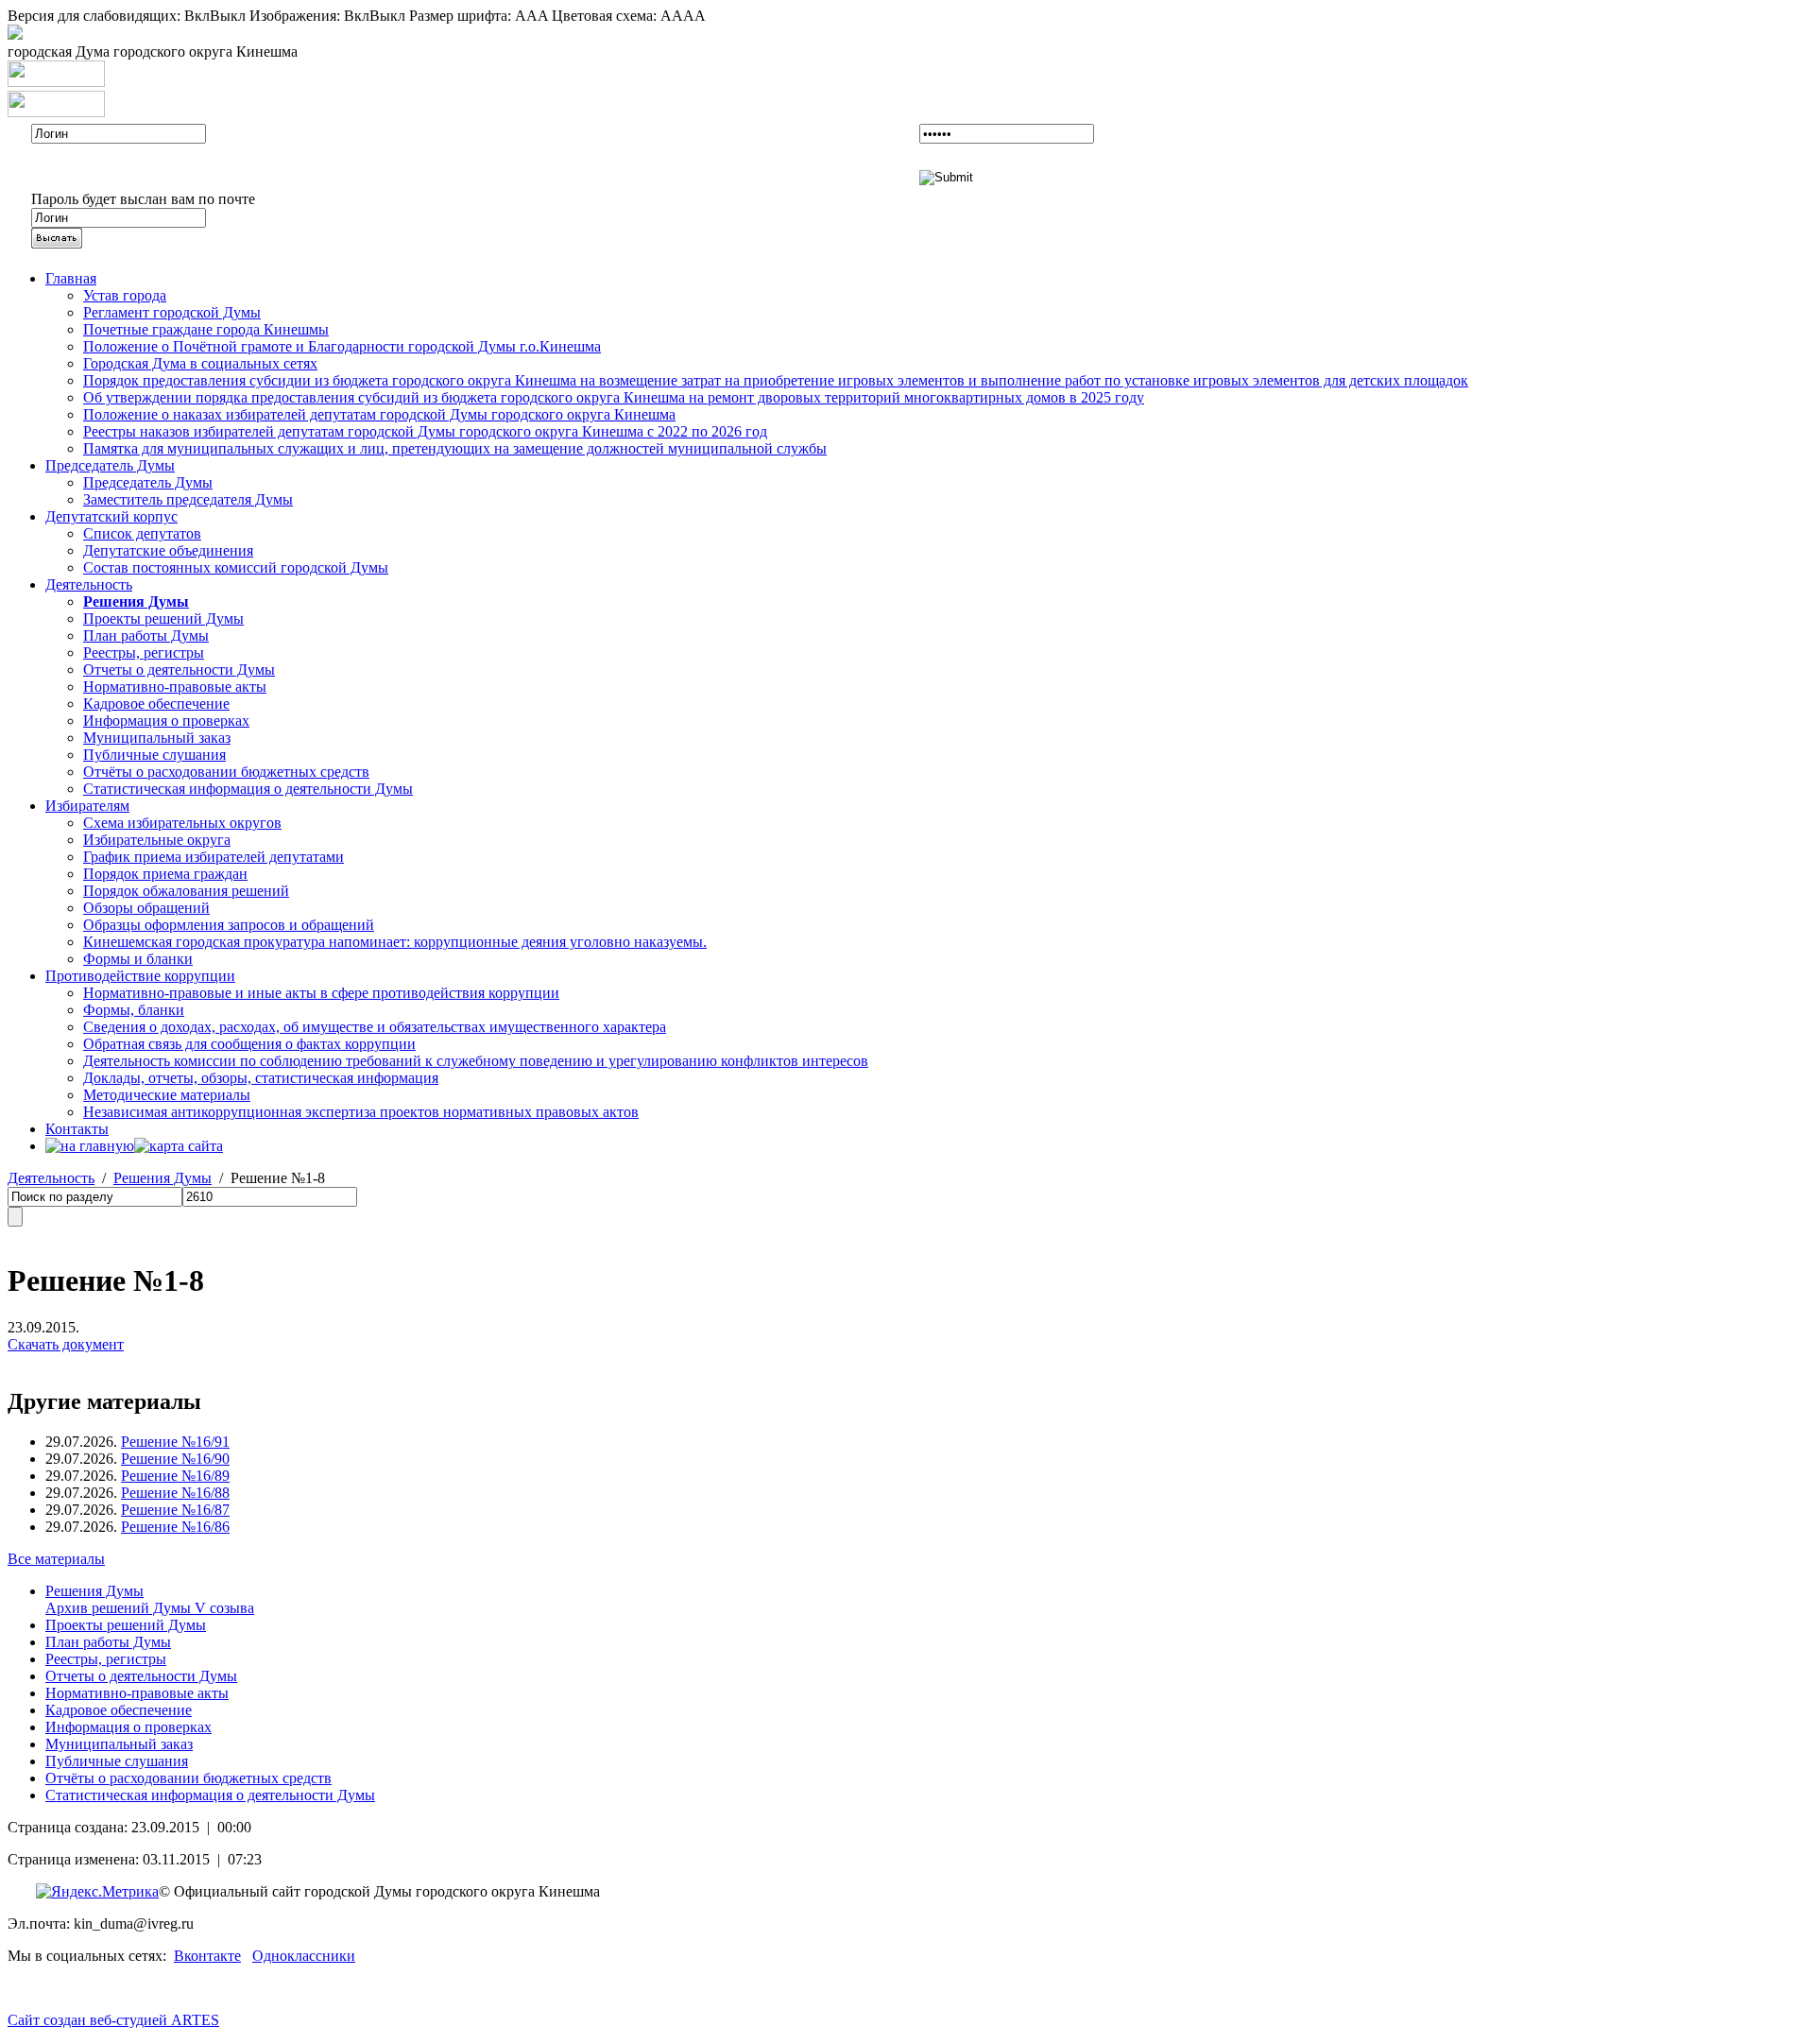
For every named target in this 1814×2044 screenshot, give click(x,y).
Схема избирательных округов (182, 823)
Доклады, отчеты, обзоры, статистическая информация (261, 1078)
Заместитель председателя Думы (188, 499)
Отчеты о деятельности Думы (179, 670)
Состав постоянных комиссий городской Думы (236, 567)
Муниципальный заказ (157, 738)
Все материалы (56, 1559)
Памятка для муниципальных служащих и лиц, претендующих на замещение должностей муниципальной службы (455, 448)
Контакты (77, 1129)
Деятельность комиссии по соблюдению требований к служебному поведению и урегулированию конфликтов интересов (476, 1061)
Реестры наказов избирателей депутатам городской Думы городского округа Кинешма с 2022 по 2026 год (425, 431)
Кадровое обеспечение (156, 704)
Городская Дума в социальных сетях (200, 363)
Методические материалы (167, 1095)
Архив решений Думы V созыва (150, 1608)
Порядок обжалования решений (186, 891)
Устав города (125, 295)
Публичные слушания (154, 755)
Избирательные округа (157, 840)
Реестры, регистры (144, 653)
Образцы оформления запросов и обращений (229, 925)
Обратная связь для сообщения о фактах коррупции (249, 1044)
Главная (71, 278)
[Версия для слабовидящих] (15, 34)
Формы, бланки (134, 1010)
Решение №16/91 (175, 1442)
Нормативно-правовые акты (175, 687)
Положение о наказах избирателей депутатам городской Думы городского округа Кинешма (379, 414)
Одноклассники (304, 1956)
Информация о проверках (166, 721)
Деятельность (89, 584)
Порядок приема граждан (165, 874)
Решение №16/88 (175, 1493)
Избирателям (87, 806)
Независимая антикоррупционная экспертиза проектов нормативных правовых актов (361, 1112)
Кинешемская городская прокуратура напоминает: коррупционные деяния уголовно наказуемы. (395, 942)
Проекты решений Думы (163, 618)
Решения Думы (163, 1178)
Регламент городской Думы (172, 312)
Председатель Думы (110, 465)
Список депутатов (142, 533)
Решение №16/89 (175, 1476)
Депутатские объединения (168, 550)
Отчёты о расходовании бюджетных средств (226, 772)
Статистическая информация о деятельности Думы (248, 789)
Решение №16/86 (175, 1527)
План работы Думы (146, 636)
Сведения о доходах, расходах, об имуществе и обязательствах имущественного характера (375, 1027)
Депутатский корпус (111, 516)
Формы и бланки (138, 959)
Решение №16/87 (175, 1510)
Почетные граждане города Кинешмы (206, 329)
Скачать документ (66, 1344)
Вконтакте (207, 1956)
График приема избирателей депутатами (214, 857)
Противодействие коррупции (140, 976)
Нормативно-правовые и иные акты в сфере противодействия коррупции (321, 993)
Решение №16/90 (175, 1459)
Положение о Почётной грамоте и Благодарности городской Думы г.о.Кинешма (342, 346)
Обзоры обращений (146, 908)
